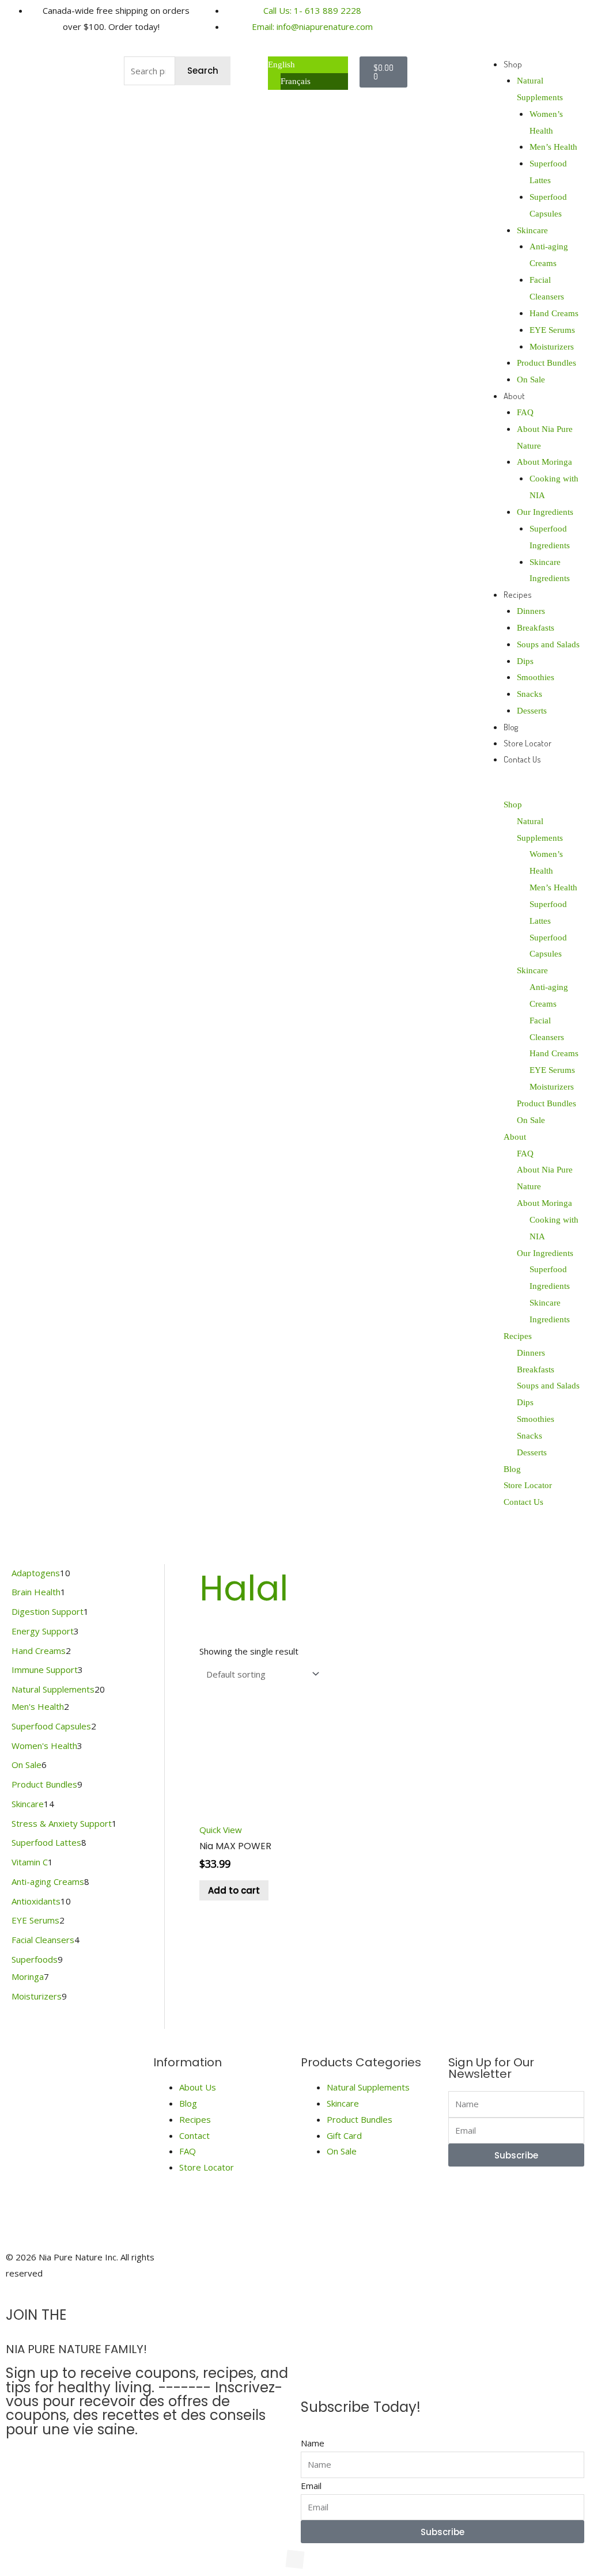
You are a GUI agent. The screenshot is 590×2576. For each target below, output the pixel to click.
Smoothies (536, 677)
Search (203, 71)
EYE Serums (552, 330)
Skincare (532, 230)
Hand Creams (554, 313)
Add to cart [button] (234, 1890)
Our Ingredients (545, 512)
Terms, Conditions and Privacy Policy (472, 2265)
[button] (531, 788)
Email (311, 2486)
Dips (525, 661)
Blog (511, 727)
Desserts (532, 711)
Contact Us (522, 759)
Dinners (531, 611)
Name (313, 2443)
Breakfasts (536, 628)
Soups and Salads (548, 644)
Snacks (530, 694)
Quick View (221, 1830)
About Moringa (544, 462)
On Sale (531, 380)
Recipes (518, 595)
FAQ (525, 412)
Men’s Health (553, 147)
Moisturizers (552, 347)
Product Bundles (546, 363)
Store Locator (527, 743)
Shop (513, 64)
